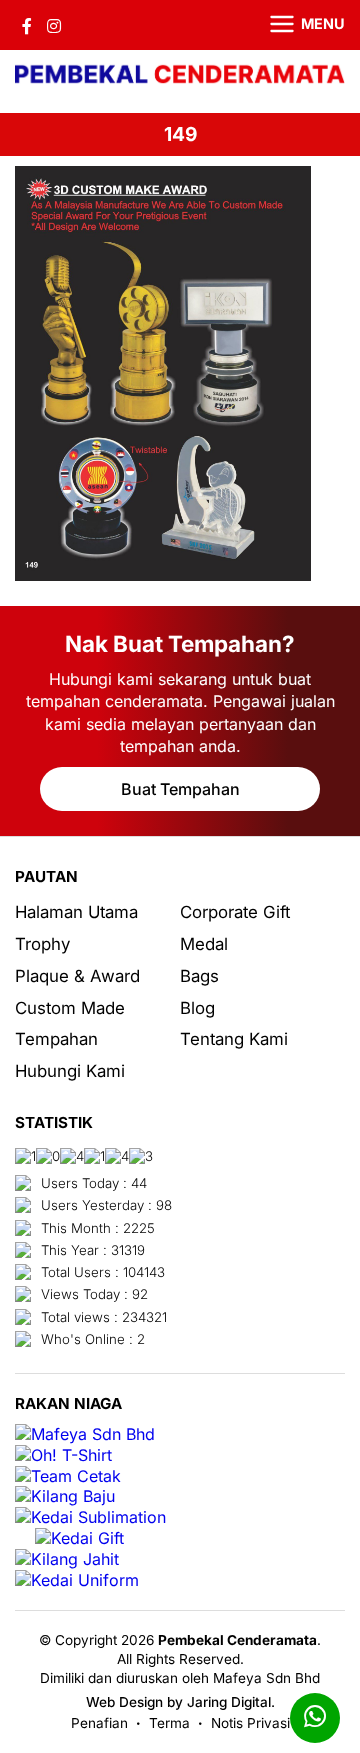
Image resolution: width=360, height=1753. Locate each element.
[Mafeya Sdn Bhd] (85, 1434)
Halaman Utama (76, 912)
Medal (204, 944)
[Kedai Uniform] (77, 1580)
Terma (169, 1723)
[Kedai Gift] (79, 1538)
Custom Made (70, 1008)
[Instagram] (54, 25)
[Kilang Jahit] (67, 1559)
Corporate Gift (235, 912)
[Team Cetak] (68, 1476)
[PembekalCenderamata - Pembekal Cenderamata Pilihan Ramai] (180, 76)
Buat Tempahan (180, 789)
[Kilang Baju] (65, 1496)
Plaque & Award (77, 976)
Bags (199, 976)
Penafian (99, 1723)
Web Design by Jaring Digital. (180, 1702)
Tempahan (56, 1039)
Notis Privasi (250, 1723)
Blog (197, 1008)
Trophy (42, 944)
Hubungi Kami (70, 1071)
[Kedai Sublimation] (90, 1517)
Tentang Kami (234, 1039)
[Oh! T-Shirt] (63, 1455)
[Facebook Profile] (27, 25)
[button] (295, 25)
